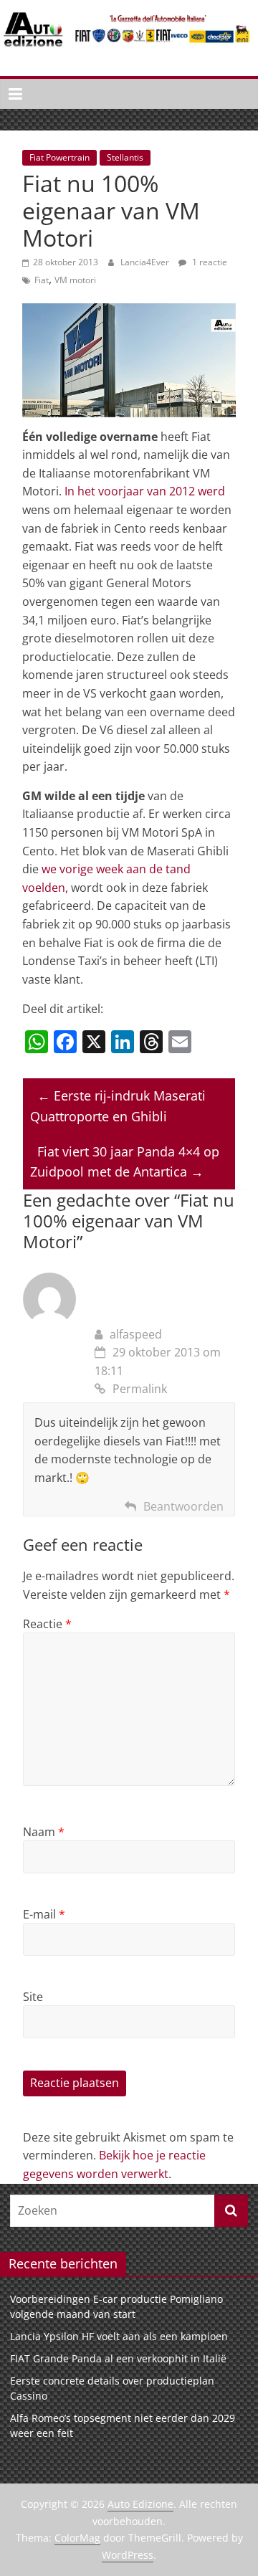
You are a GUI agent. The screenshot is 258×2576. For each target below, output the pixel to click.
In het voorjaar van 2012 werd (145, 491)
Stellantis (125, 157)
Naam (44, 1832)
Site (33, 1997)
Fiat (42, 280)
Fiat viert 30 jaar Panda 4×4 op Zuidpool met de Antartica (125, 1162)
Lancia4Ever (146, 262)
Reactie (47, 1624)
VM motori (75, 280)
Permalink (140, 1389)
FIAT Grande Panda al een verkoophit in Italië (118, 2358)
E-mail (44, 1914)
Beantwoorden (183, 1506)
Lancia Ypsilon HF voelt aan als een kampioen (119, 2336)
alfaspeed (136, 1334)
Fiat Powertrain (59, 157)
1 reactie (209, 262)
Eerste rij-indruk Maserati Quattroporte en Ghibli (118, 1106)
